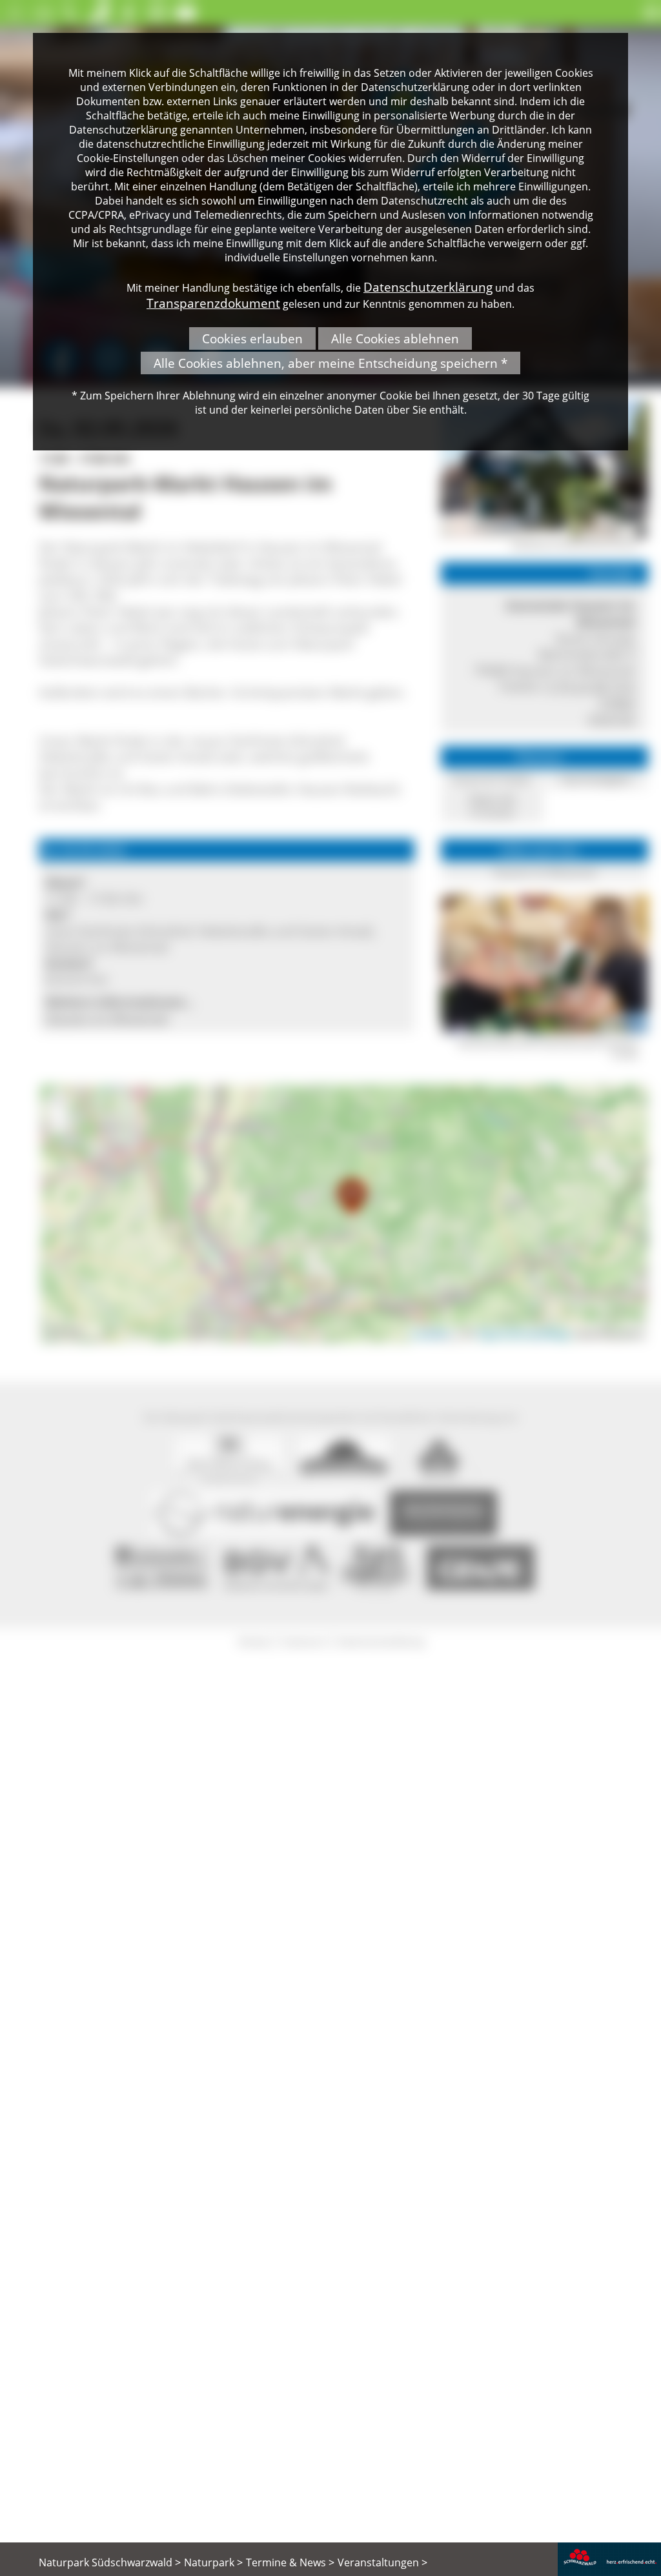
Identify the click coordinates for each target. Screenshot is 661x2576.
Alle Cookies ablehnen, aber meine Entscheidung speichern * (330, 363)
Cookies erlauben (252, 338)
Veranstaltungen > (382, 2562)
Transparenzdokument (213, 303)
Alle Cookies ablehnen (395, 338)
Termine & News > (290, 2562)
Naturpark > (213, 2562)
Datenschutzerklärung (428, 287)
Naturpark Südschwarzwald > (110, 2562)
